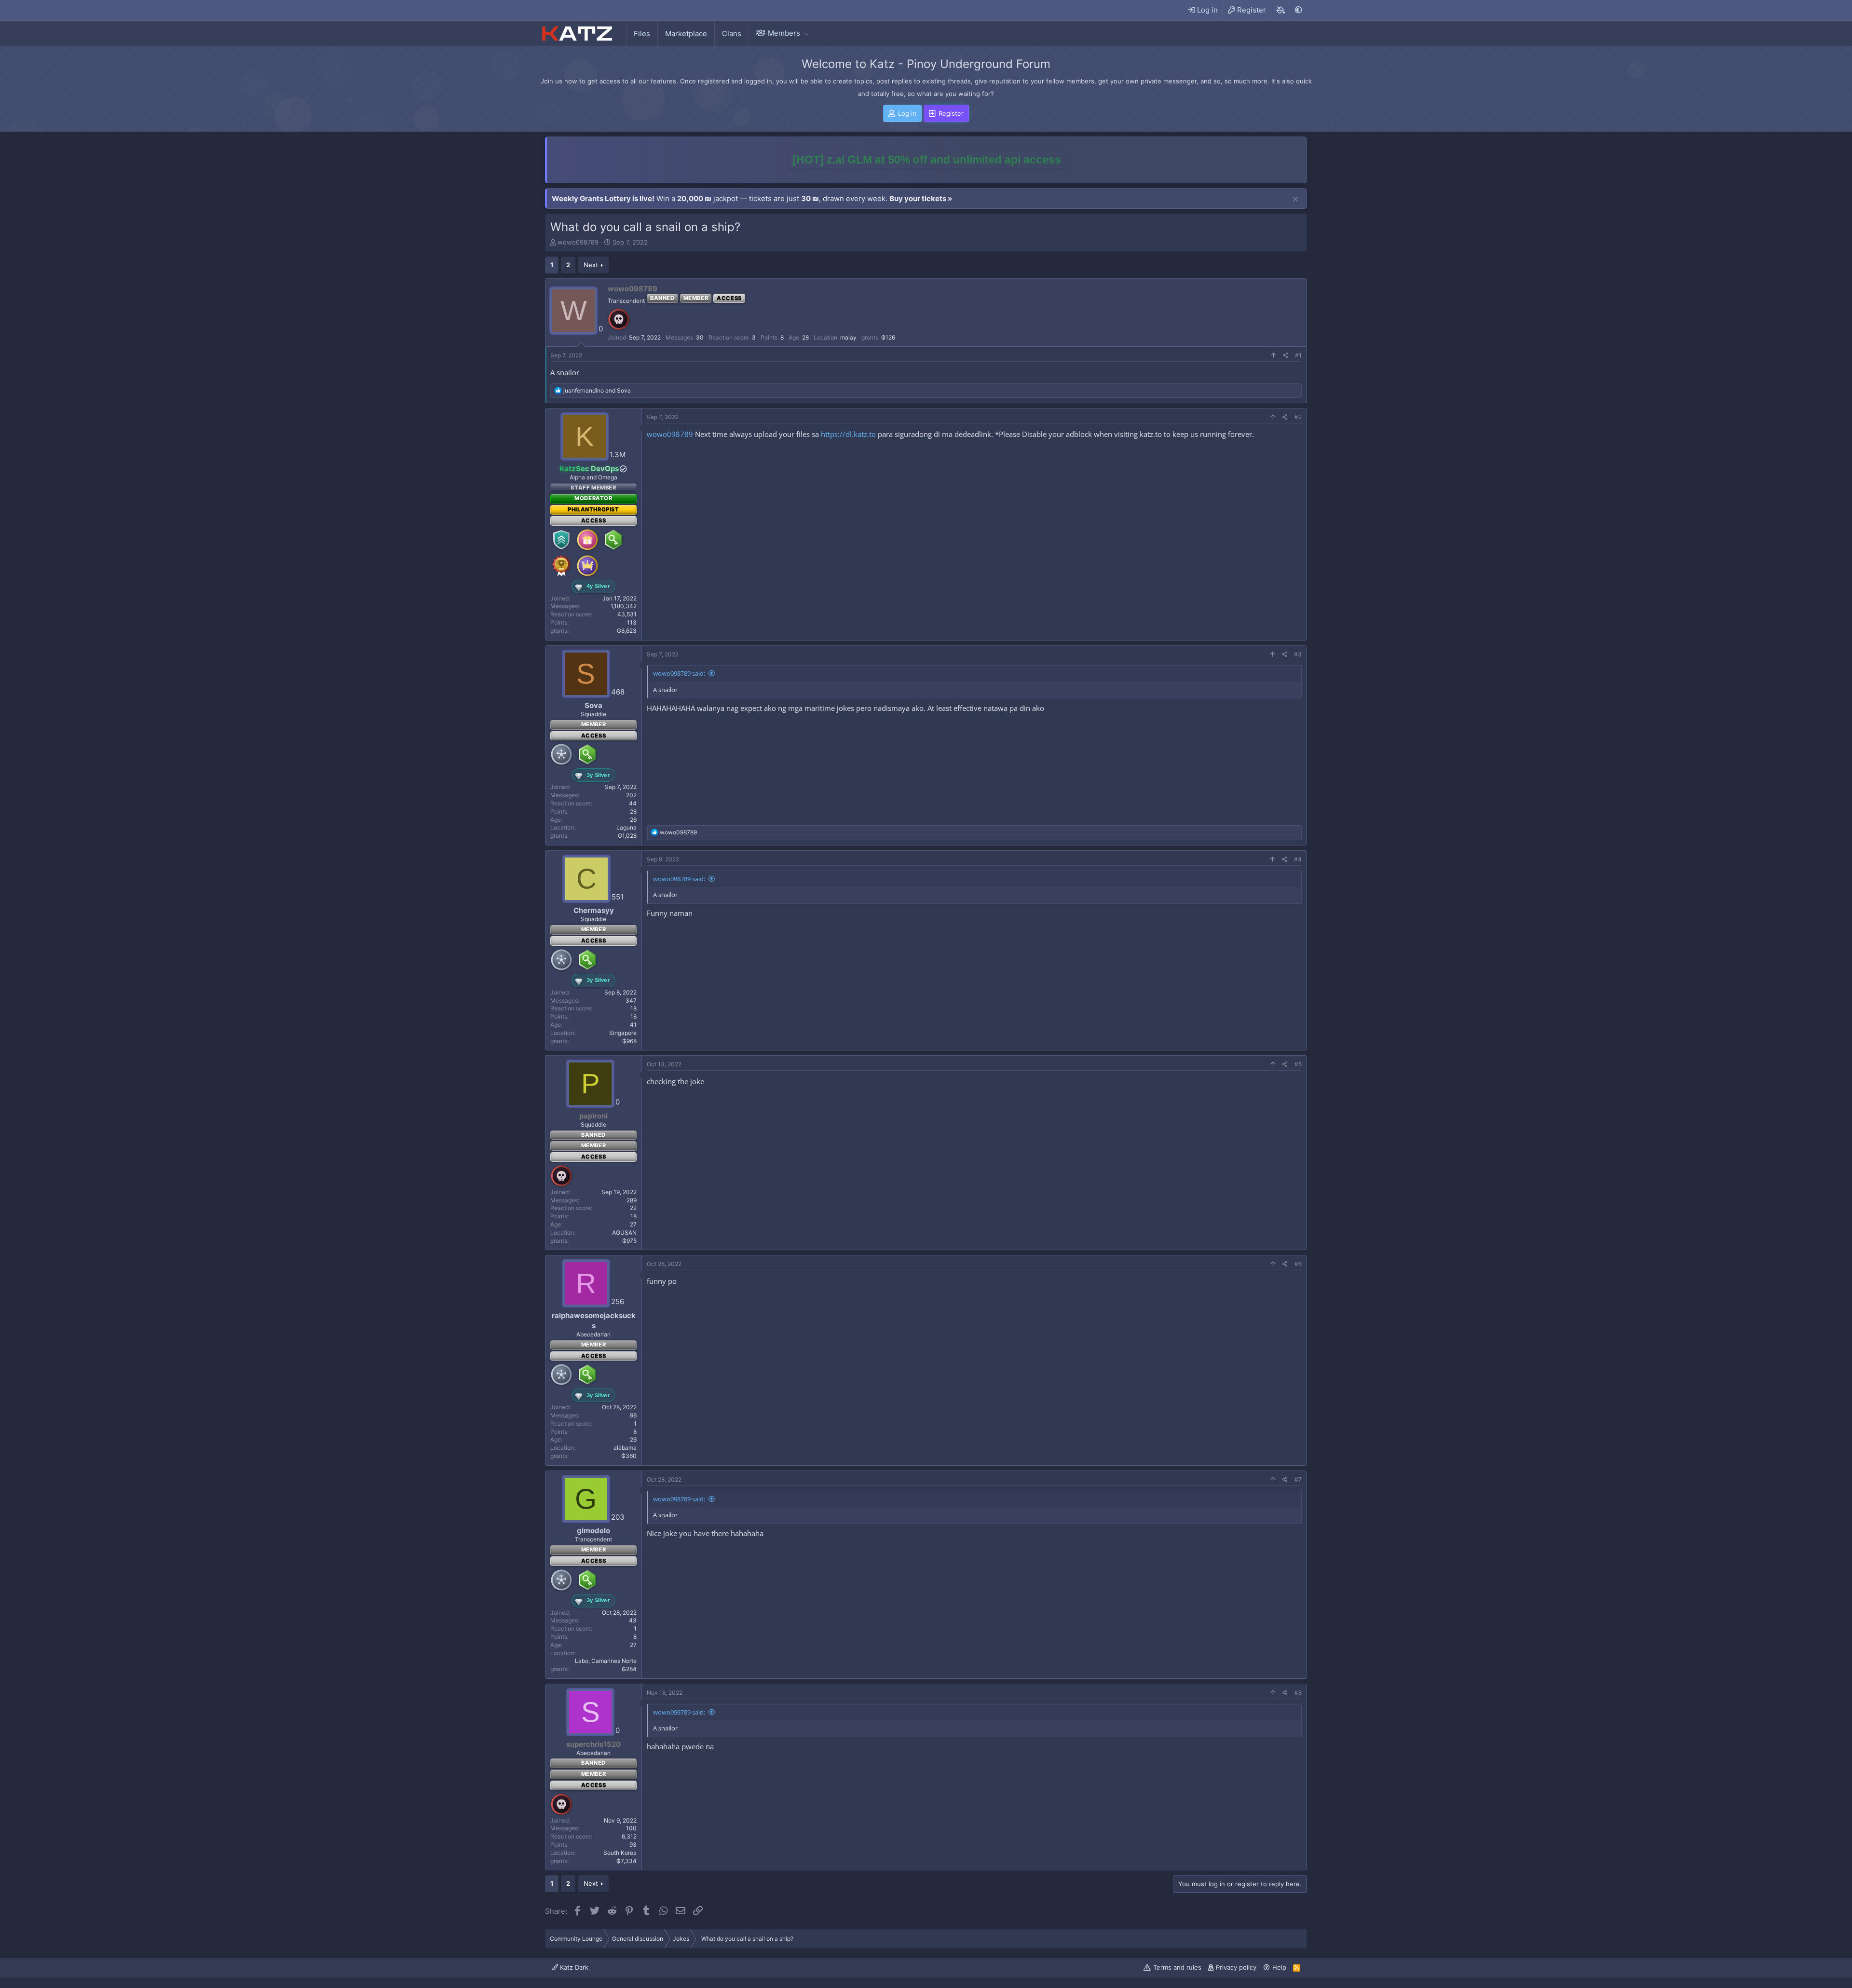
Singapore (623, 1033)
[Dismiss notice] (1295, 200)
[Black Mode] (1298, 10)
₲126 (888, 337)
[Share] (1286, 356)
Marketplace (686, 34)
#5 (1298, 1064)
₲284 (629, 1669)
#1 (1298, 355)
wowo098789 (578, 242)
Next (591, 265)
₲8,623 (627, 631)
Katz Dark (573, 1967)
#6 (1298, 1264)
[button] (806, 33)
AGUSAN (624, 1232)
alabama (625, 1448)
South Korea (620, 1853)
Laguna (626, 827)
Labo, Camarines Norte (606, 1661)
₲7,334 (626, 1861)
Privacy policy (1236, 1967)
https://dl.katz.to (848, 434)
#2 (1298, 417)
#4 (1298, 859)
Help (1279, 1967)
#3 (1298, 654)
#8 (1298, 1693)
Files (642, 34)
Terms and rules (1177, 1967)
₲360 (629, 1456)
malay (848, 337)
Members (784, 33)
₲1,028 (627, 836)
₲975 (629, 1241)
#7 (1298, 1479)
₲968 (629, 1041)
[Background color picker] (1280, 10)
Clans (732, 34)
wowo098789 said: (679, 673)
